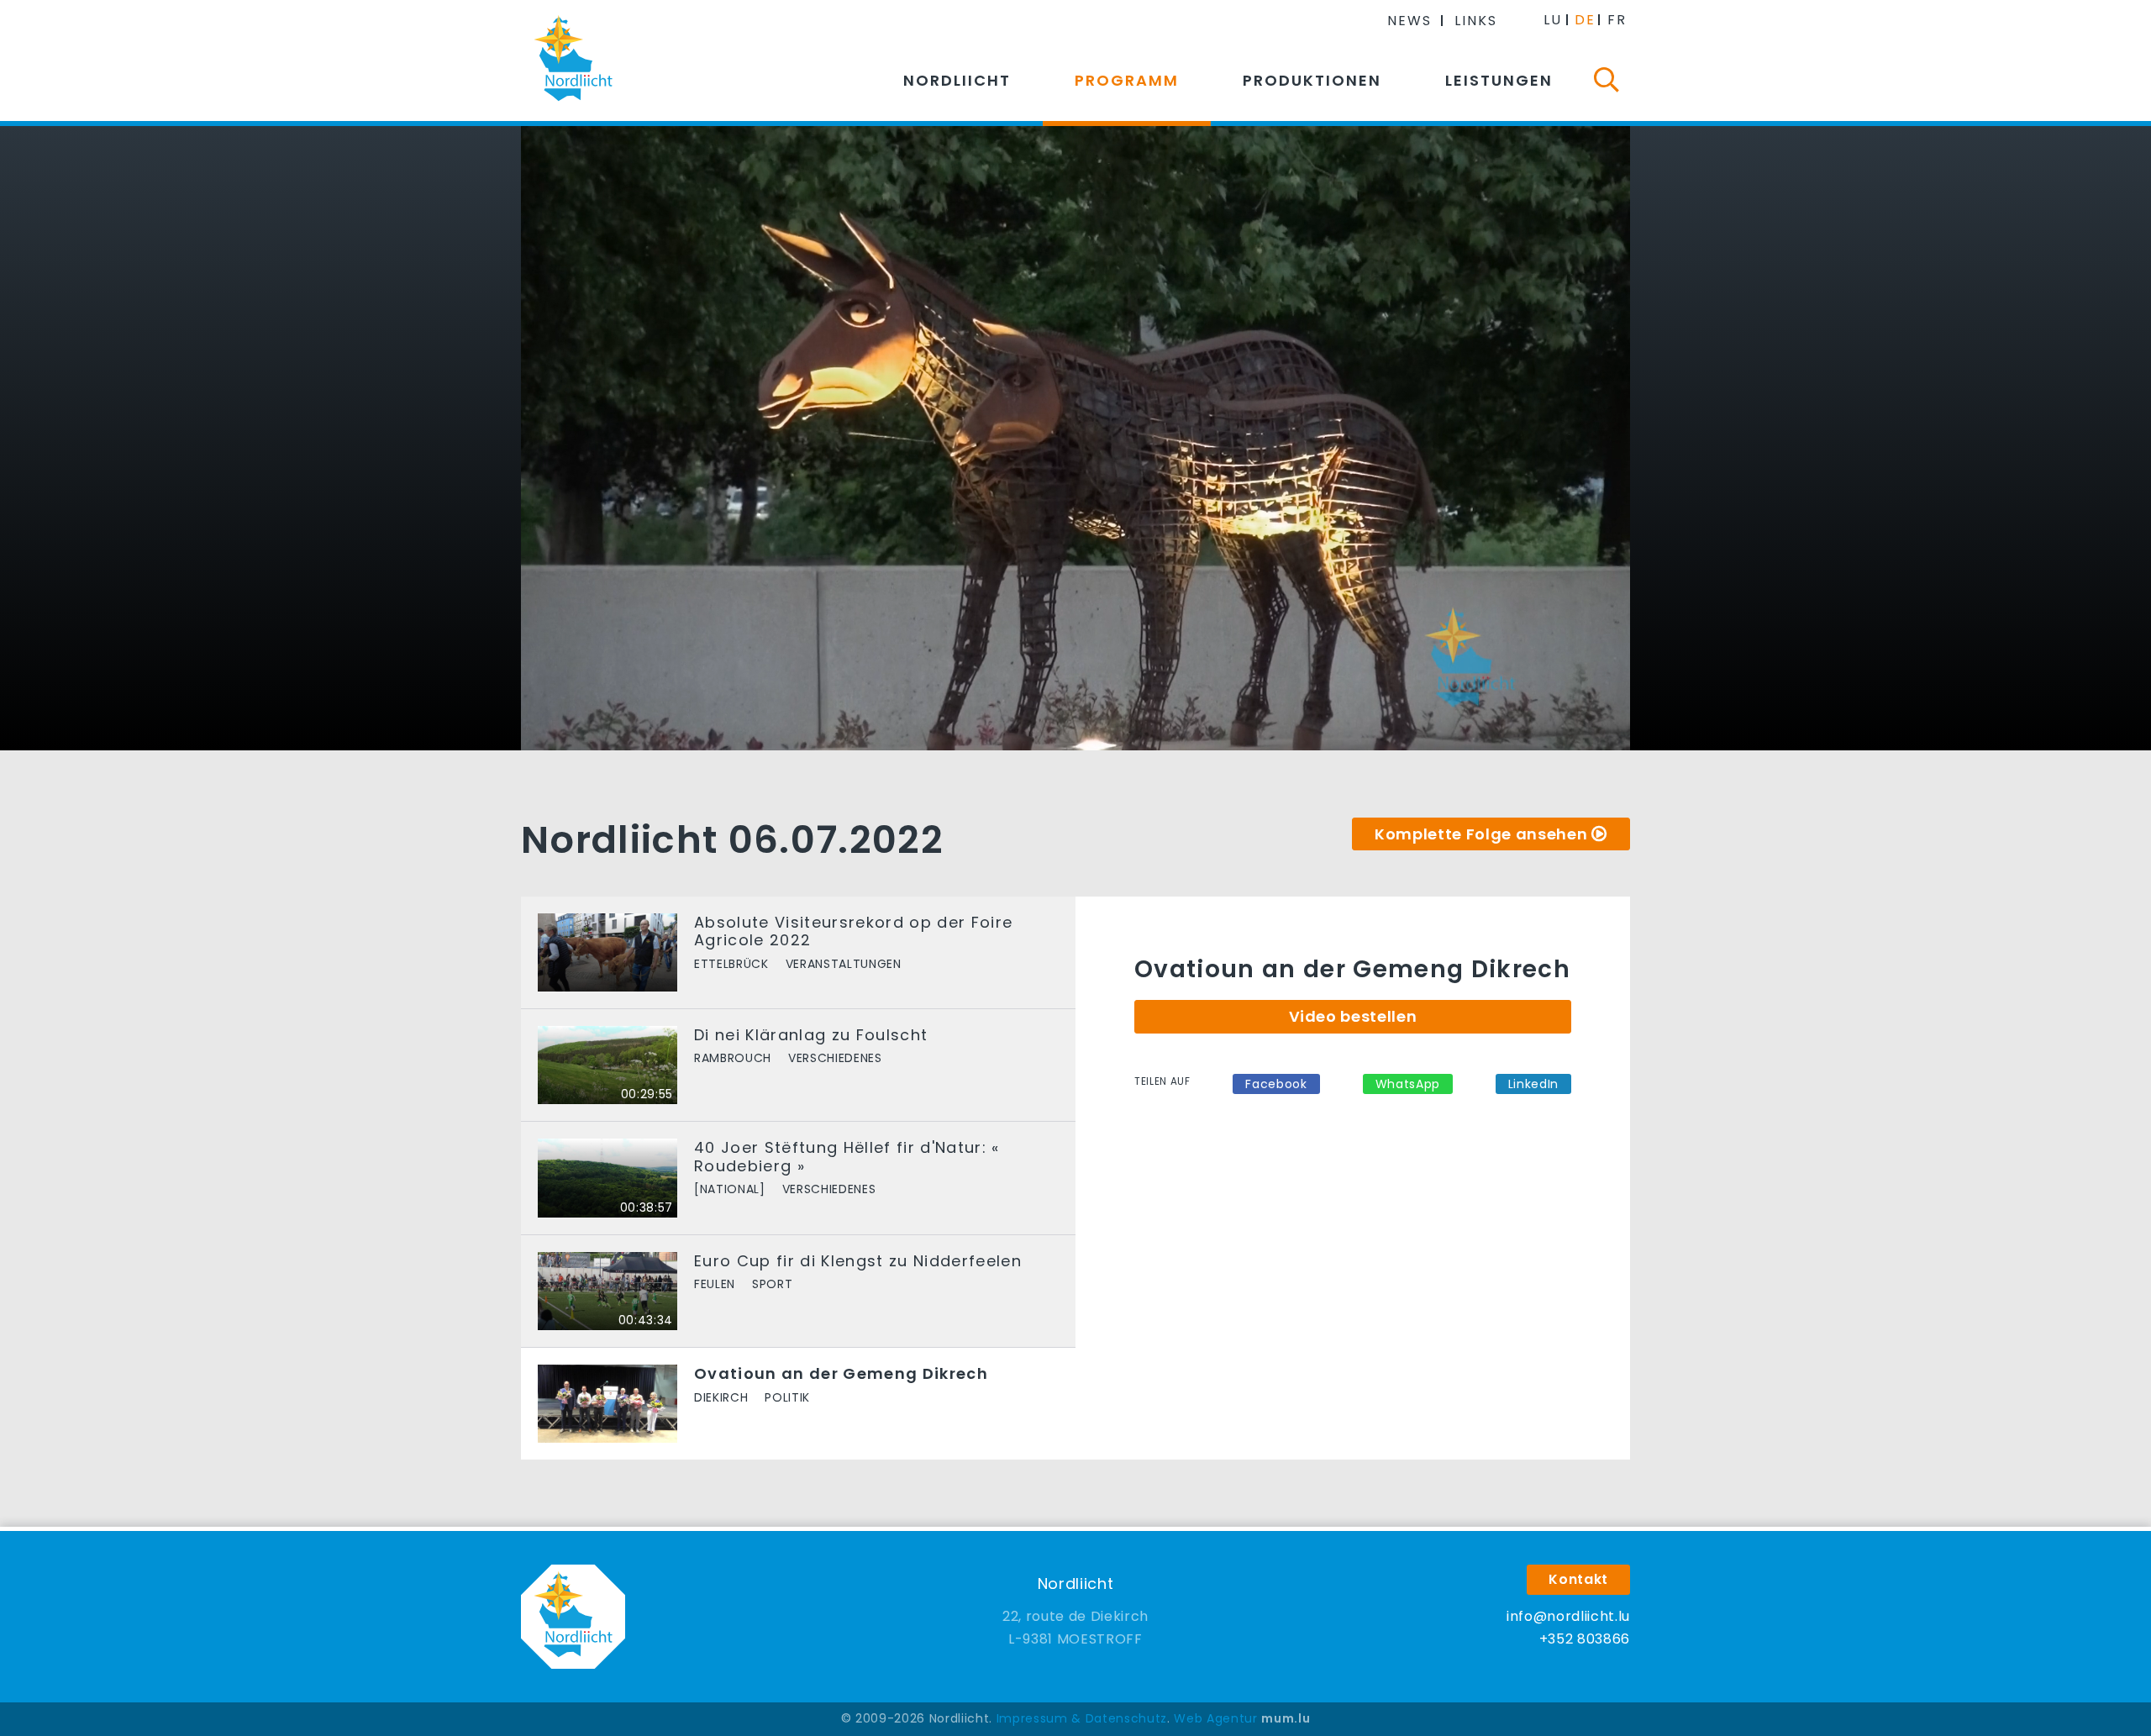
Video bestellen (1353, 1016)
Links (1476, 21)
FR (1617, 20)
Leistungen (1499, 80)
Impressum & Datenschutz (1082, 1718)
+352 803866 (1585, 1639)
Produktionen (1312, 80)
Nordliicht (957, 80)
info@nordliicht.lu (1568, 1616)
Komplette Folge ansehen (1481, 834)
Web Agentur (1215, 1718)
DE (1585, 20)
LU (1553, 20)
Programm (1127, 80)
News (1409, 21)
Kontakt (1578, 1579)
